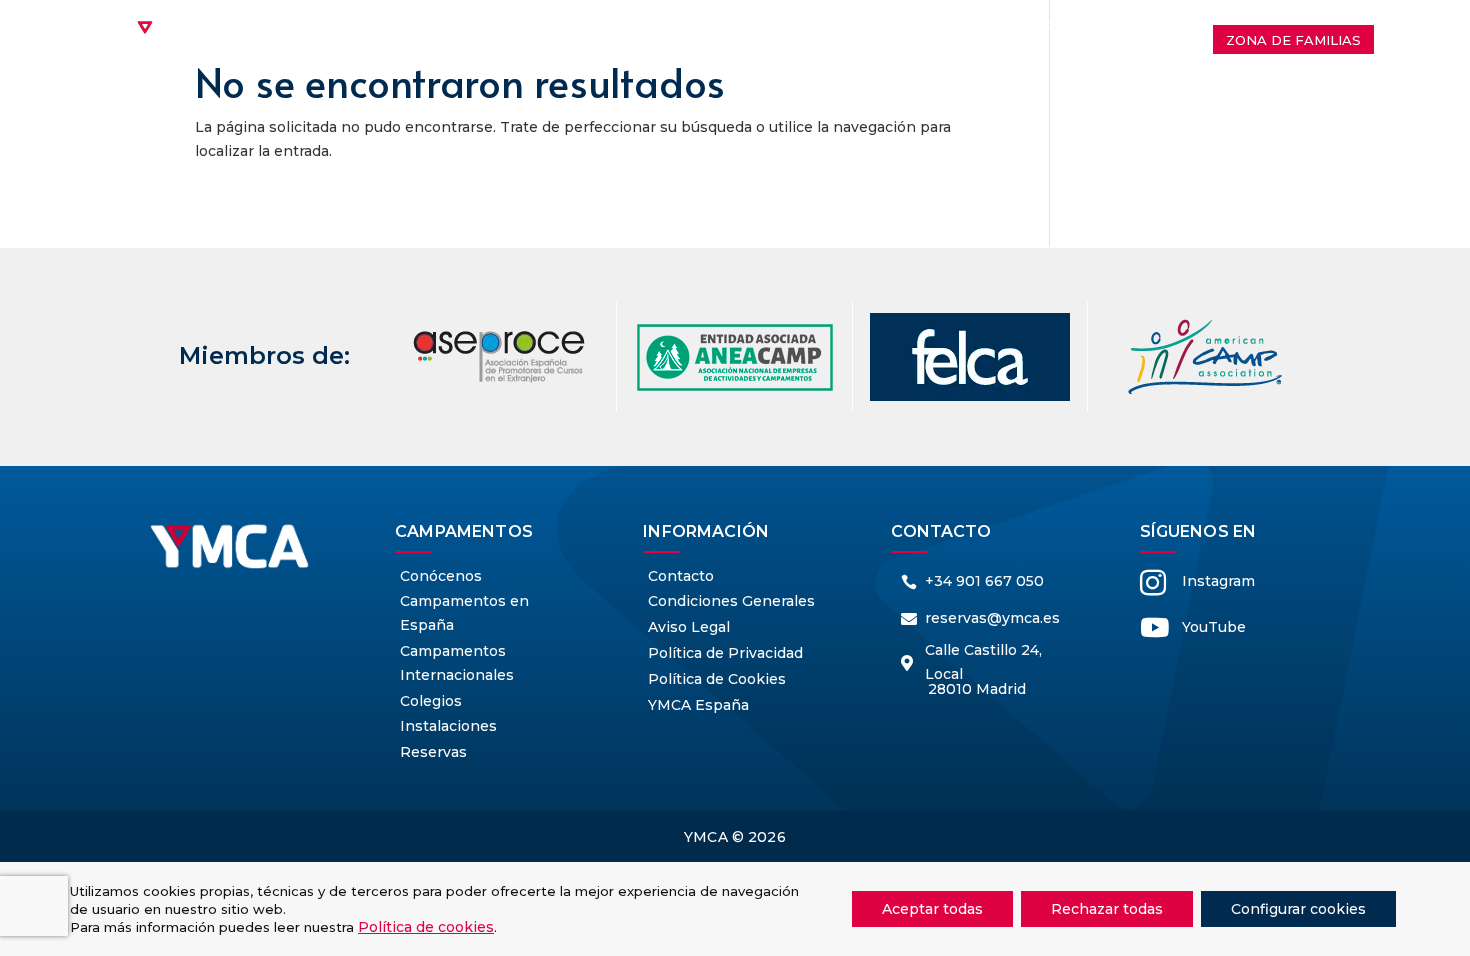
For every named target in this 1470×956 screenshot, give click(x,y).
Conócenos (411, 25)
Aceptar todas (932, 909)
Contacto (803, 55)
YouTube (1214, 627)
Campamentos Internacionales (625, 25)
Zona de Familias (1293, 40)
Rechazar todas (1107, 909)
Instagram (1218, 581)
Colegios (1068, 25)
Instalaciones (683, 55)
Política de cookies (426, 927)
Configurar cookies (1298, 909)
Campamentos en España (892, 25)
